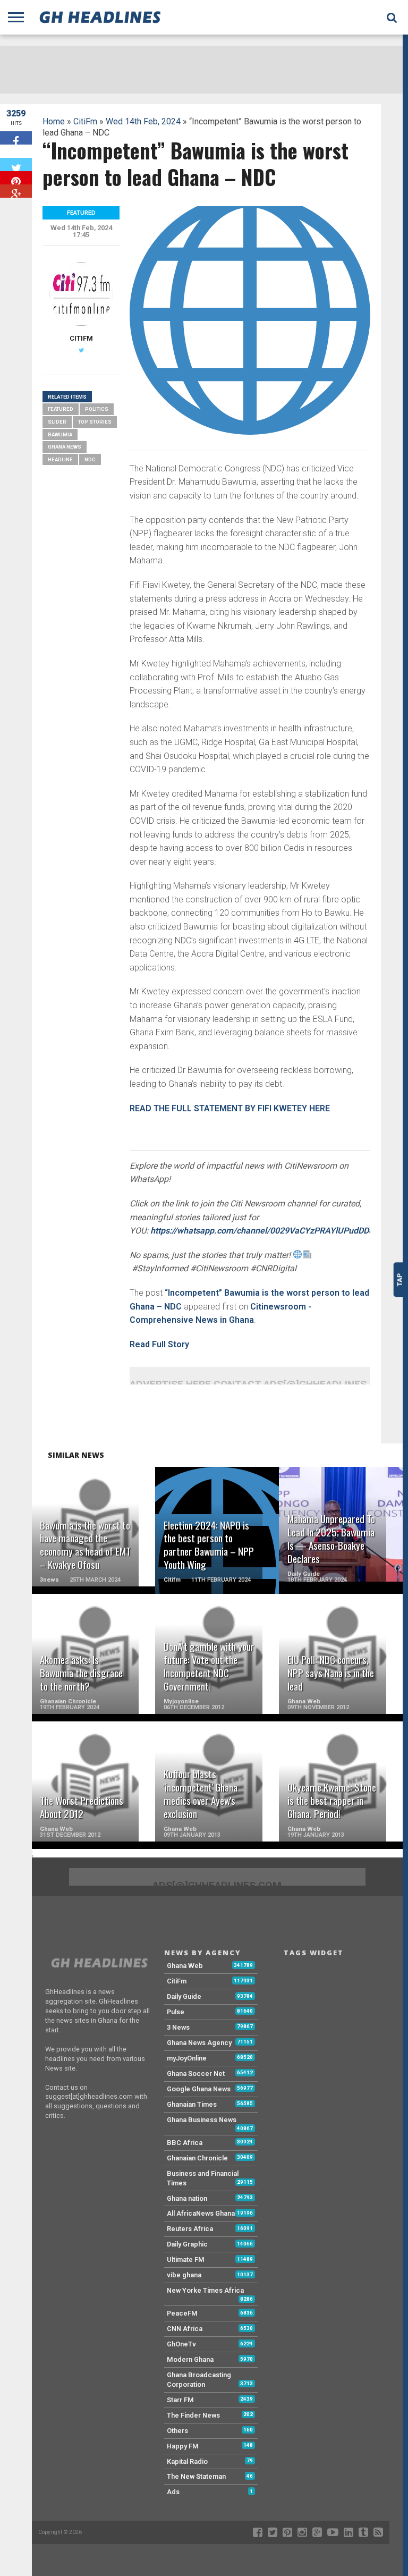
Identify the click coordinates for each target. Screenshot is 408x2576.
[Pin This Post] (16, 178)
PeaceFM (182, 2313)
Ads (173, 2492)
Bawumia (60, 434)
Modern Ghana (190, 2359)
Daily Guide (184, 1996)
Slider (57, 422)
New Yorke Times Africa (205, 2290)
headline (60, 459)
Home (54, 121)
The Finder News (193, 2415)
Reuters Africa (190, 2229)
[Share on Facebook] (16, 138)
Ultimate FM (186, 2260)
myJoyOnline (187, 2058)
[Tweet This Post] (16, 164)
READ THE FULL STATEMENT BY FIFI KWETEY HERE (230, 1108)
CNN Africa (185, 2329)
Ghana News (65, 447)
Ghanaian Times (192, 2104)
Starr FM (180, 2400)
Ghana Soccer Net (196, 2074)
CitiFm (85, 121)
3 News (178, 2027)
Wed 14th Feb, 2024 (143, 121)
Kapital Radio (187, 2461)
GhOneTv (181, 2344)
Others (177, 2431)
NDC (90, 459)
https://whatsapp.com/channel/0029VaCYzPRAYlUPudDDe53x (269, 1231)
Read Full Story (159, 1344)
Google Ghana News (199, 2089)
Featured (61, 409)
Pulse (176, 2012)
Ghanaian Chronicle (197, 2158)
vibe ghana (184, 2275)
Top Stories (95, 422)
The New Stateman (196, 2476)
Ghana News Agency (199, 2043)
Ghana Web (185, 1966)
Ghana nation (187, 2198)
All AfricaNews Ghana (201, 2213)
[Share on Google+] (16, 191)
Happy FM (183, 2446)
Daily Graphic (187, 2244)
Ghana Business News (202, 2120)
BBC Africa (185, 2143)
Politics (97, 409)
